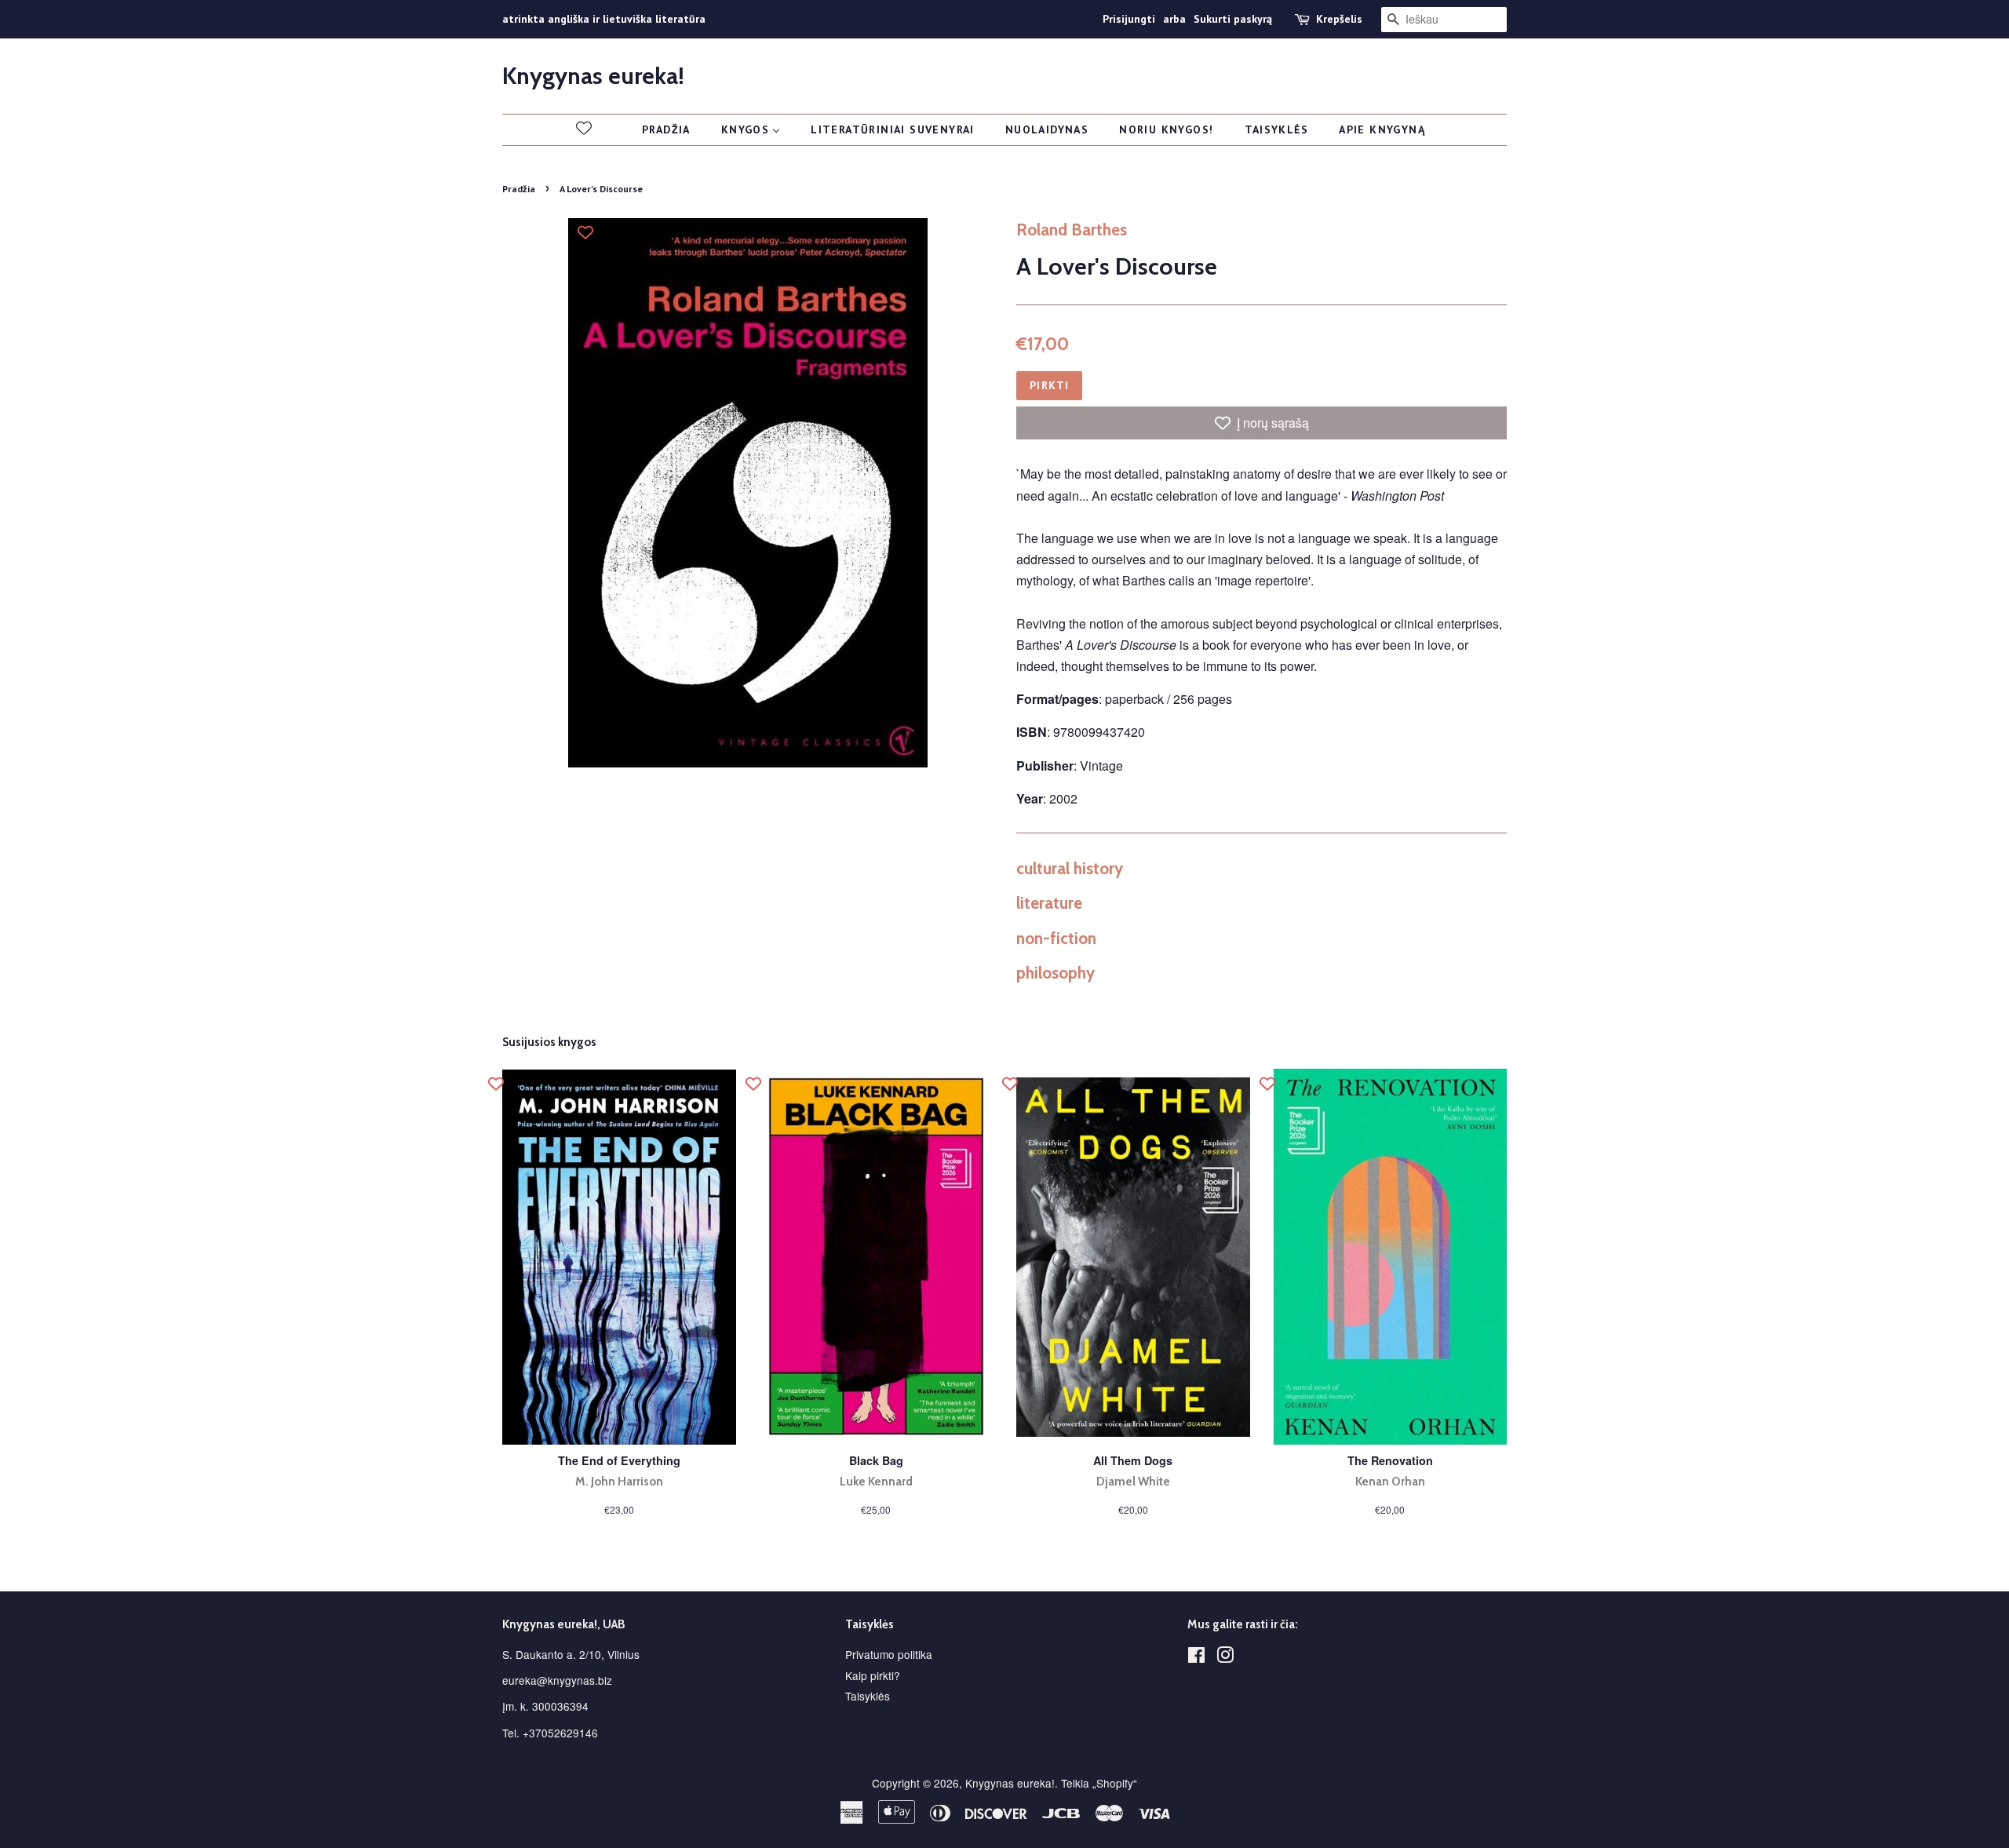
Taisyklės (868, 1696)
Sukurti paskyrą (1233, 19)
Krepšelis (1339, 19)
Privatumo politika (889, 1654)
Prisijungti (1129, 19)
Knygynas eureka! (593, 76)
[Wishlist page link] (584, 128)
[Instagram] (1225, 1657)
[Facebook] (1196, 1657)
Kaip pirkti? (873, 1675)
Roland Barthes (1072, 230)
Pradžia (519, 189)
